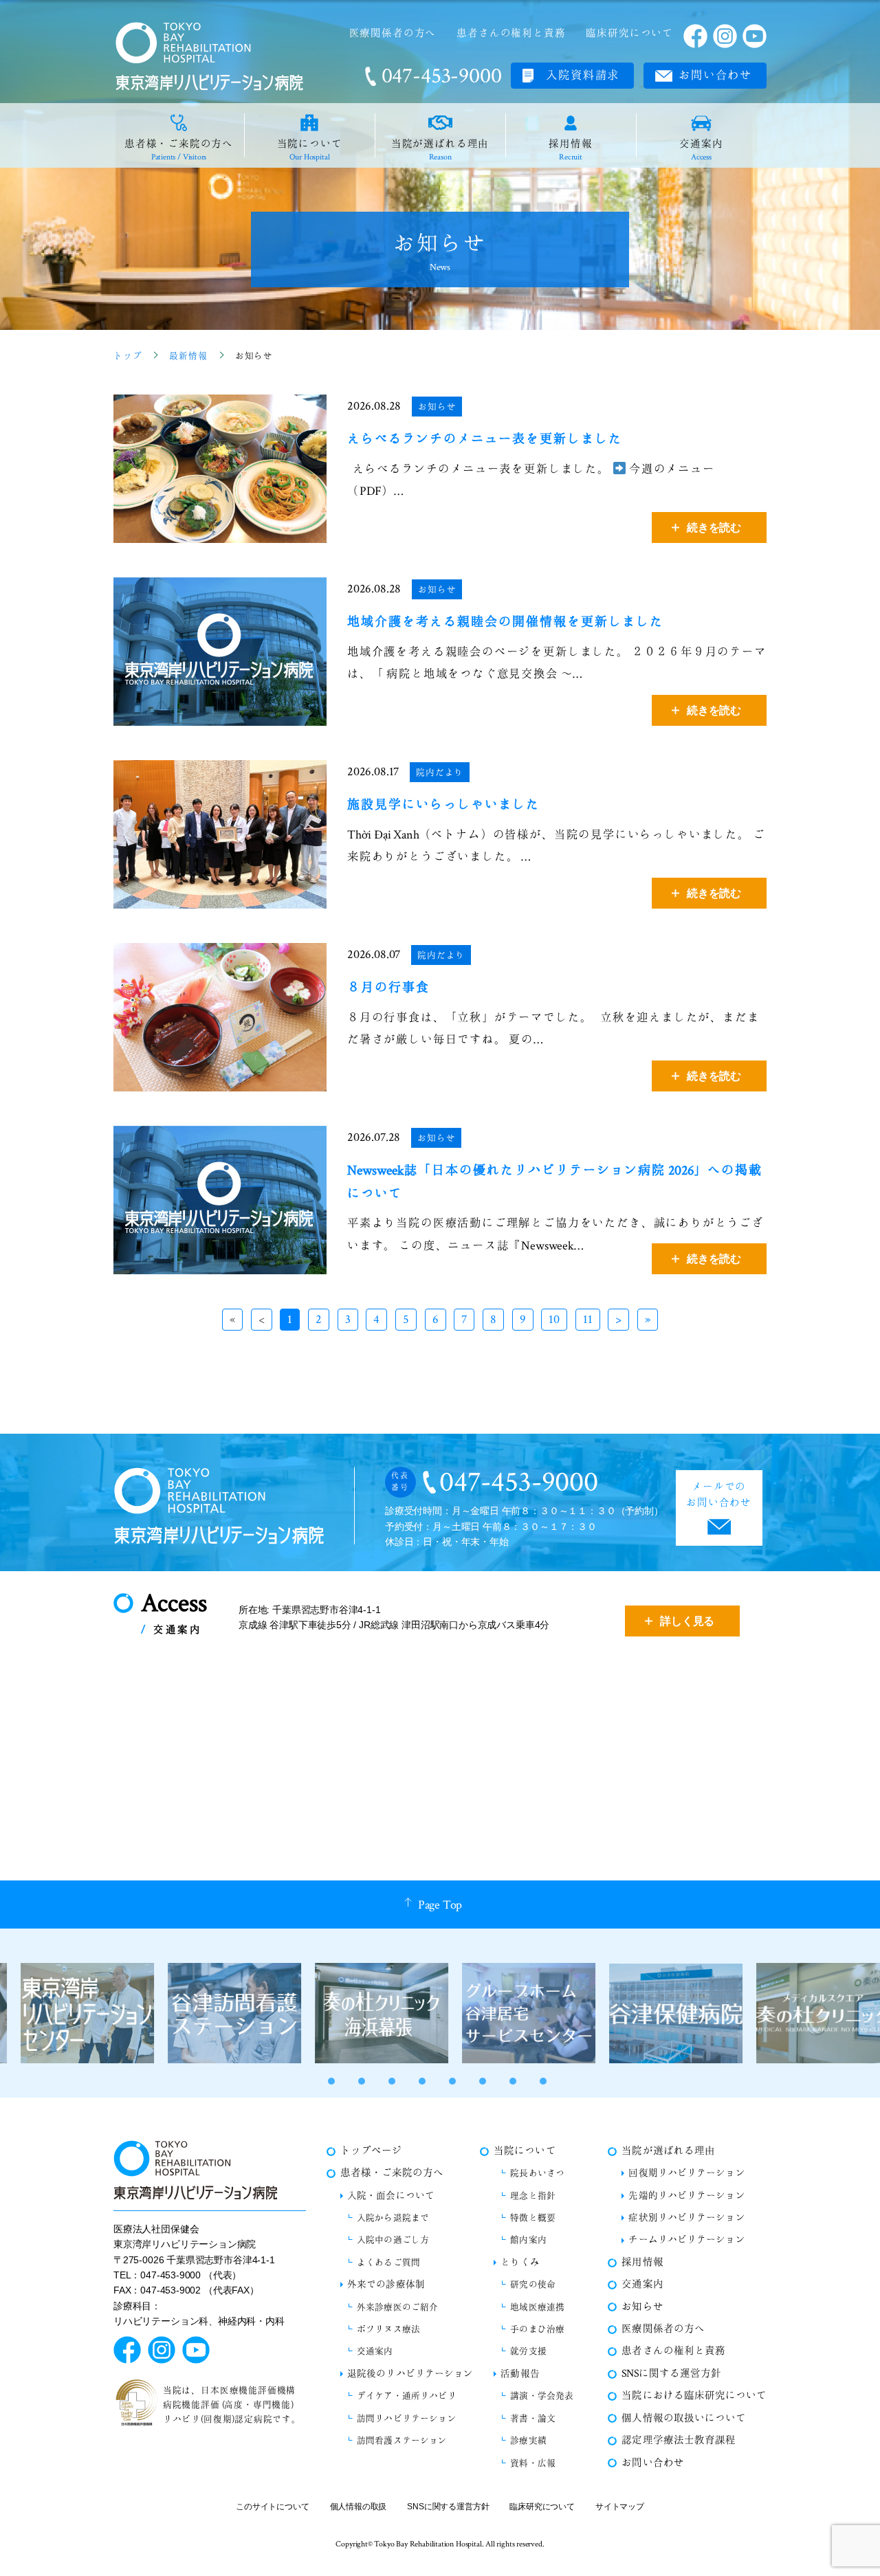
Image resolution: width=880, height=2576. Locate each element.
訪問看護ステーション (402, 2441)
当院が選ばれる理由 (440, 149)
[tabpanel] (74, 2013)
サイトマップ (620, 2507)
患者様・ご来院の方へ (179, 149)
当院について (310, 149)
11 (588, 1319)
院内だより (440, 773)
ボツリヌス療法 (388, 2329)
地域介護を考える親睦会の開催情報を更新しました (505, 622)
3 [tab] (392, 2081)
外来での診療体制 (386, 2284)
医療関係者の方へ (393, 33)
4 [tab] (422, 2081)
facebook (695, 36)
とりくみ (520, 2262)
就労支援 (528, 2351)
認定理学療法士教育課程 (678, 2440)
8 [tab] (543, 2081)
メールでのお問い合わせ (719, 1495)
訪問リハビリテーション (407, 2419)
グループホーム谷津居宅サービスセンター (515, 2013)
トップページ (371, 2151)
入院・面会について (391, 2196)
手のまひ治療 (537, 2329)
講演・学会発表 (542, 2396)
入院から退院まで (393, 2218)
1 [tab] (331, 2081)
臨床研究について (629, 33)
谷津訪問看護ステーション (221, 2013)
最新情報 (188, 356)
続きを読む (714, 528)
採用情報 (570, 149)
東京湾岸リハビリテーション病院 (219, 1506)
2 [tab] (362, 2081)
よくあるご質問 (388, 2263)
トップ (128, 356)
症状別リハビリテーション (686, 2218)
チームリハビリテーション (686, 2240)
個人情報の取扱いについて (683, 2418)
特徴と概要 (533, 2218)
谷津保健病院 (662, 2013)
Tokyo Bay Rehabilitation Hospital (428, 2544)
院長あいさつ (537, 2173)
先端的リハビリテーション (686, 2196)
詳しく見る (687, 1621)
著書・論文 (533, 2419)
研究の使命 (533, 2285)
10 (554, 1319)
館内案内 (528, 2240)
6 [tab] (483, 2081)
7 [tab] (513, 2081)
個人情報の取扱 (359, 2507)
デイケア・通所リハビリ (407, 2396)
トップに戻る (842, 2538)
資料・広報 (533, 2463)
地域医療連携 (537, 2307)
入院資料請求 (583, 75)
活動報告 (520, 2374)
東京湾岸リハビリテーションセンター (74, 2013)
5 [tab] (452, 2081)
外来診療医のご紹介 (397, 2307)
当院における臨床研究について (694, 2396)
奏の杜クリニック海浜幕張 (368, 2013)
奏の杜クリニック (809, 2013)
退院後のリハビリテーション (410, 2374)
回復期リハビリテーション (686, 2173)
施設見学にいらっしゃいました (443, 805)
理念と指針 (533, 2196)
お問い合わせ (715, 75)
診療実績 (528, 2441)
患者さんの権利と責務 (511, 33)
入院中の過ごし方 (393, 2240)
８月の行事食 (388, 988)
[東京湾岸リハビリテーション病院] (209, 56)
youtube (755, 36)
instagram (725, 36)
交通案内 (701, 149)
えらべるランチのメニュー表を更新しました (485, 439)
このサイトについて (272, 2507)
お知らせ (437, 407)
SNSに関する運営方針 (671, 2374)
